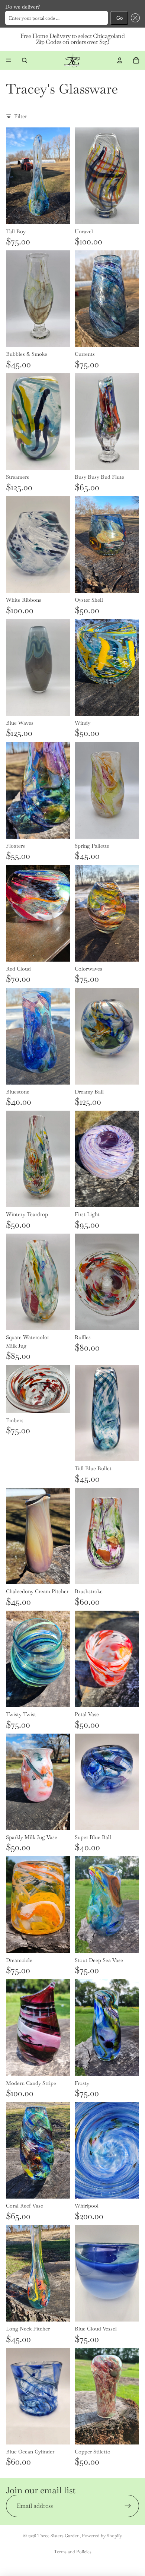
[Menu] (9, 60)
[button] (134, 18)
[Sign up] (128, 2506)
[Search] (25, 60)
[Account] (120, 60)
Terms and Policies (73, 2552)
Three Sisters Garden (58, 2536)
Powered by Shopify (102, 2536)
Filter (20, 116)
